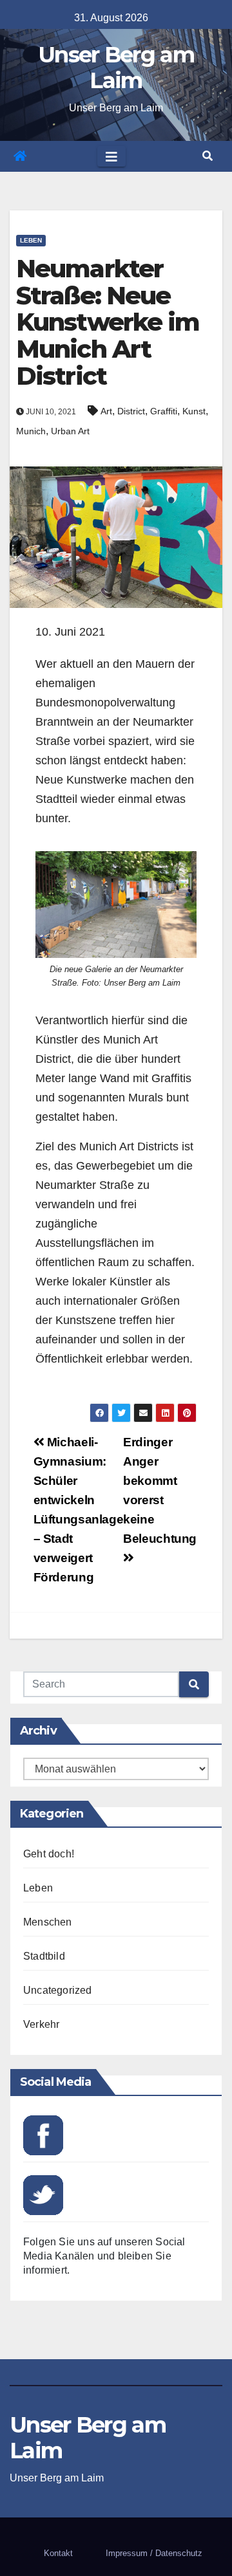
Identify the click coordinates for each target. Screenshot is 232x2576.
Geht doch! (49, 1854)
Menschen (48, 1922)
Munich (31, 431)
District (131, 411)
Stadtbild (44, 1956)
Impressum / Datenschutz (154, 2553)
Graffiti (164, 411)
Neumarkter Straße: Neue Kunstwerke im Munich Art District (108, 322)
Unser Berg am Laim (116, 68)
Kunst (194, 411)
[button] (208, 156)
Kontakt (58, 2553)
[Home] (20, 156)
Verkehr (41, 2024)
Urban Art (70, 431)
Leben (31, 240)
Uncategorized (58, 1990)
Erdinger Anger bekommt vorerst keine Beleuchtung (160, 1490)
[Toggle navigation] (111, 156)
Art (106, 411)
